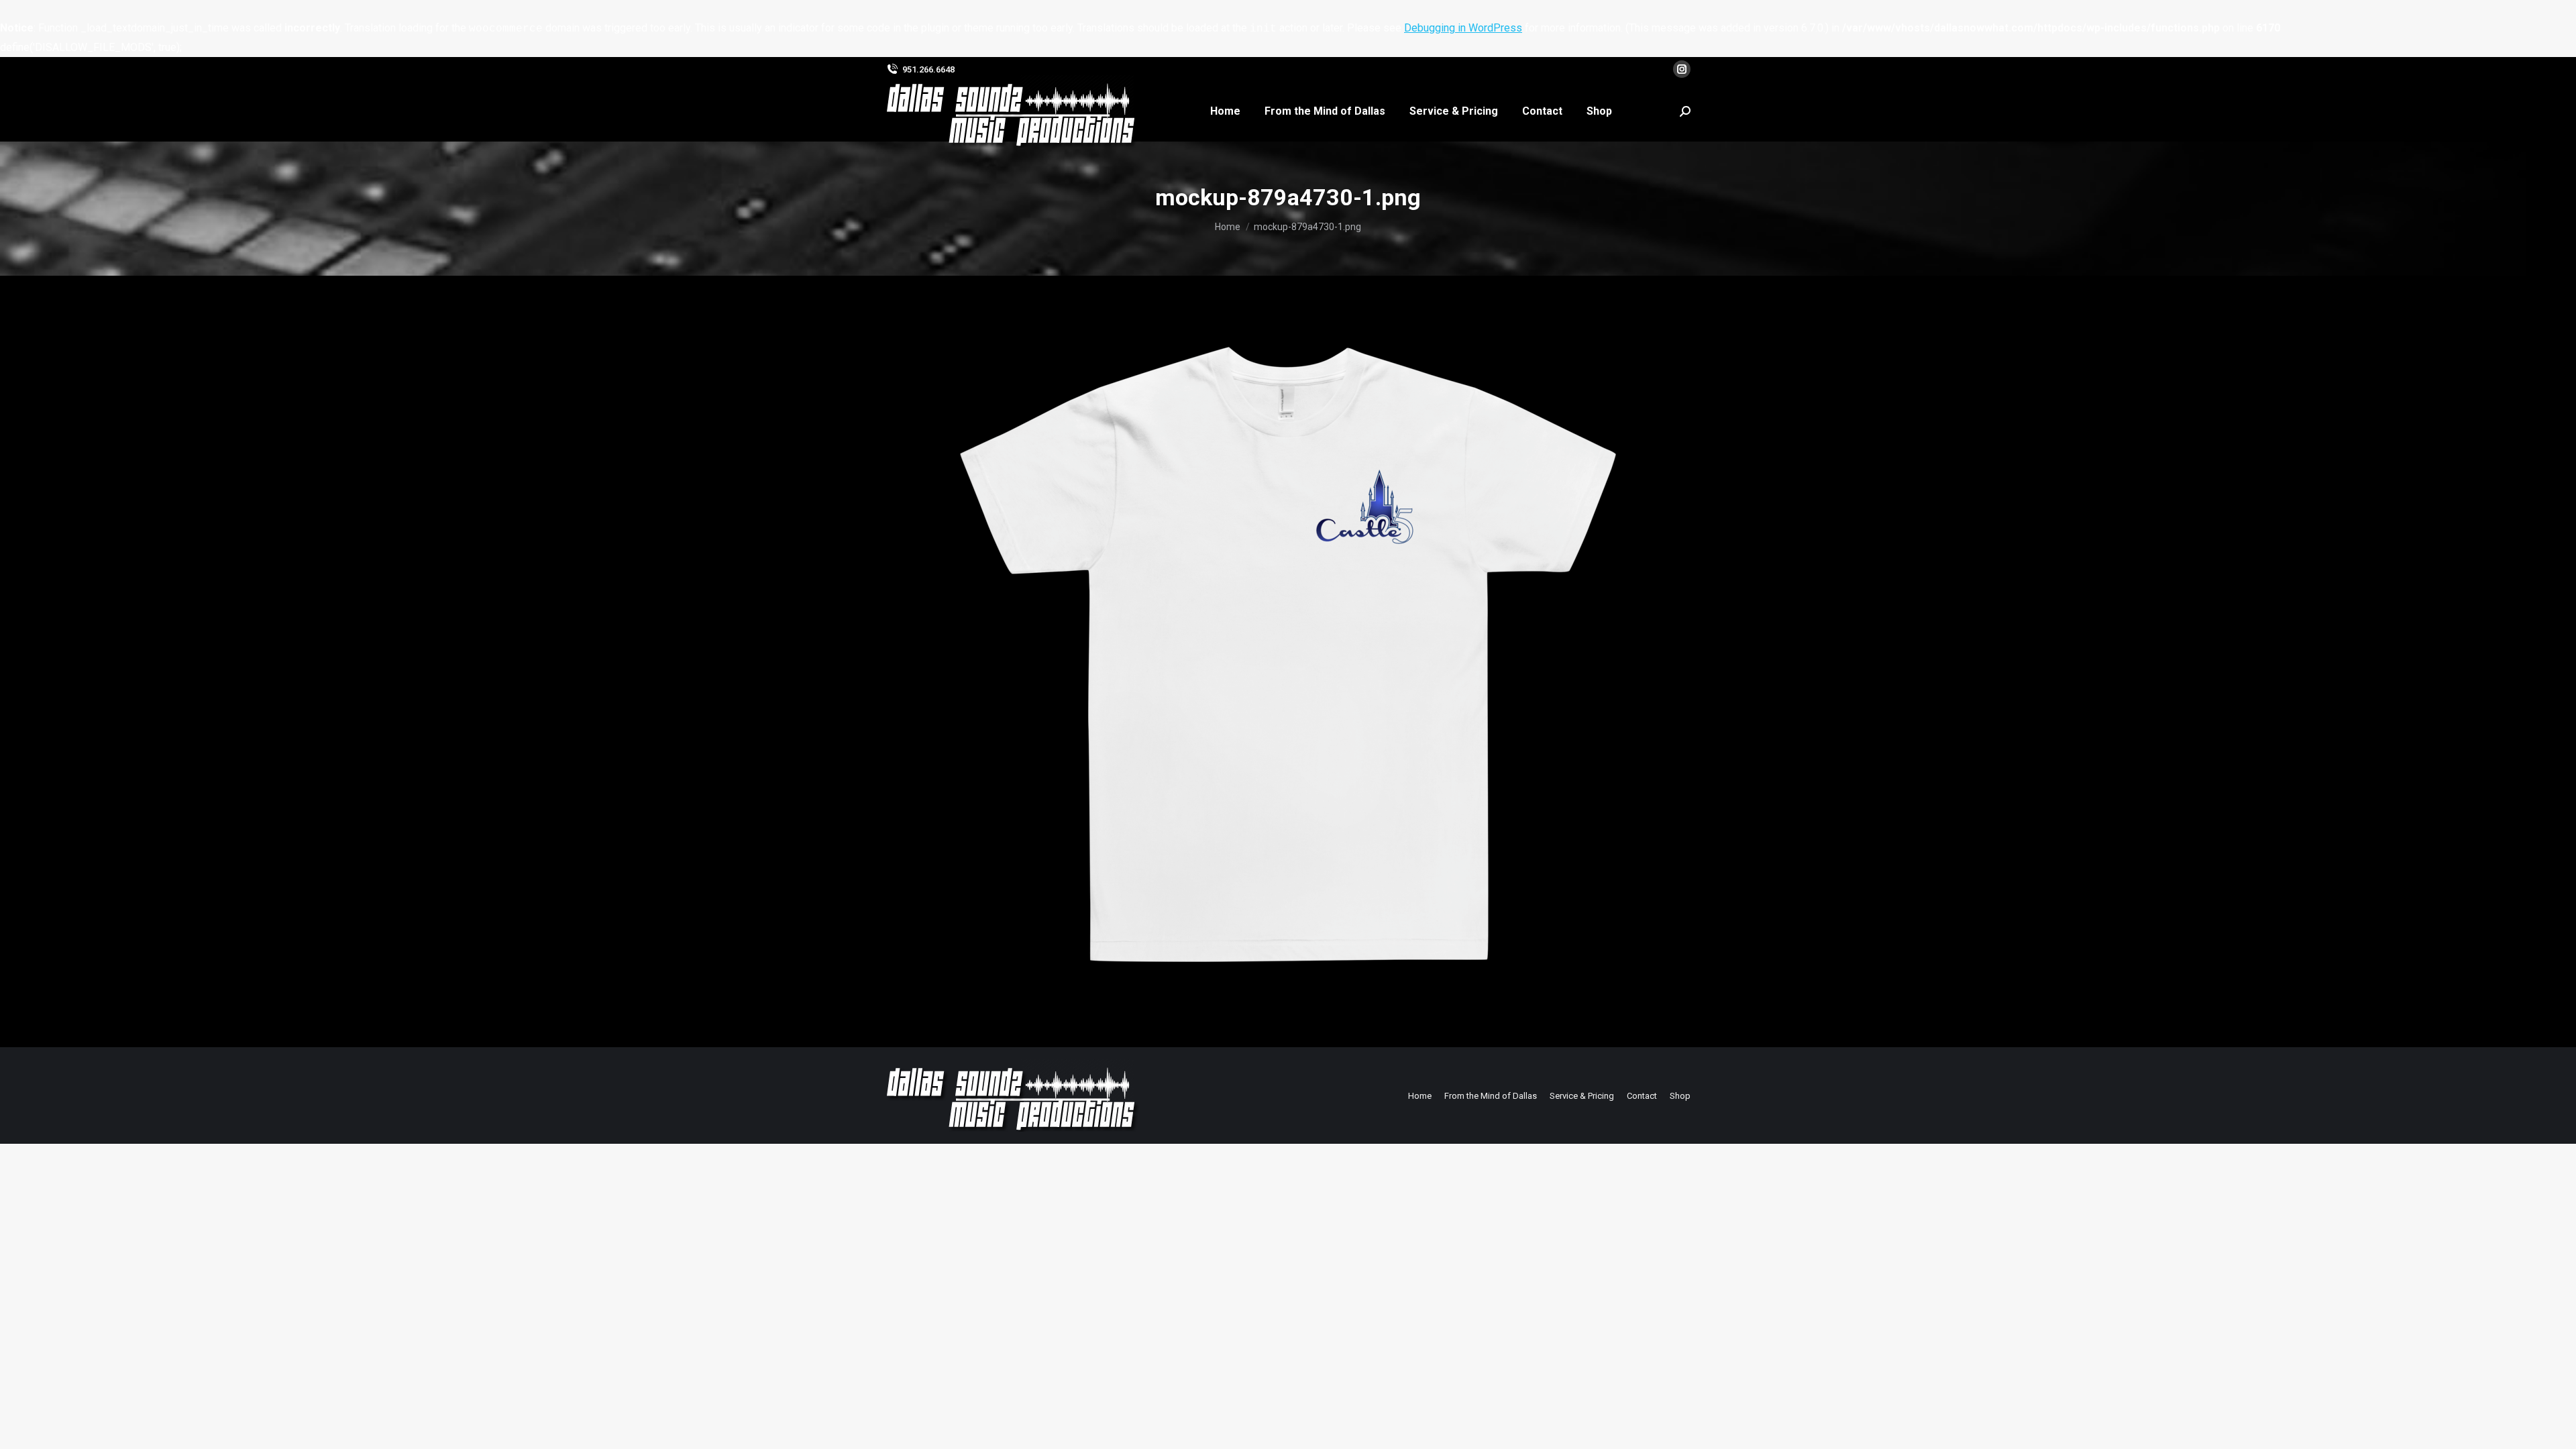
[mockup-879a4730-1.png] (1288, 658)
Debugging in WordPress (1463, 28)
